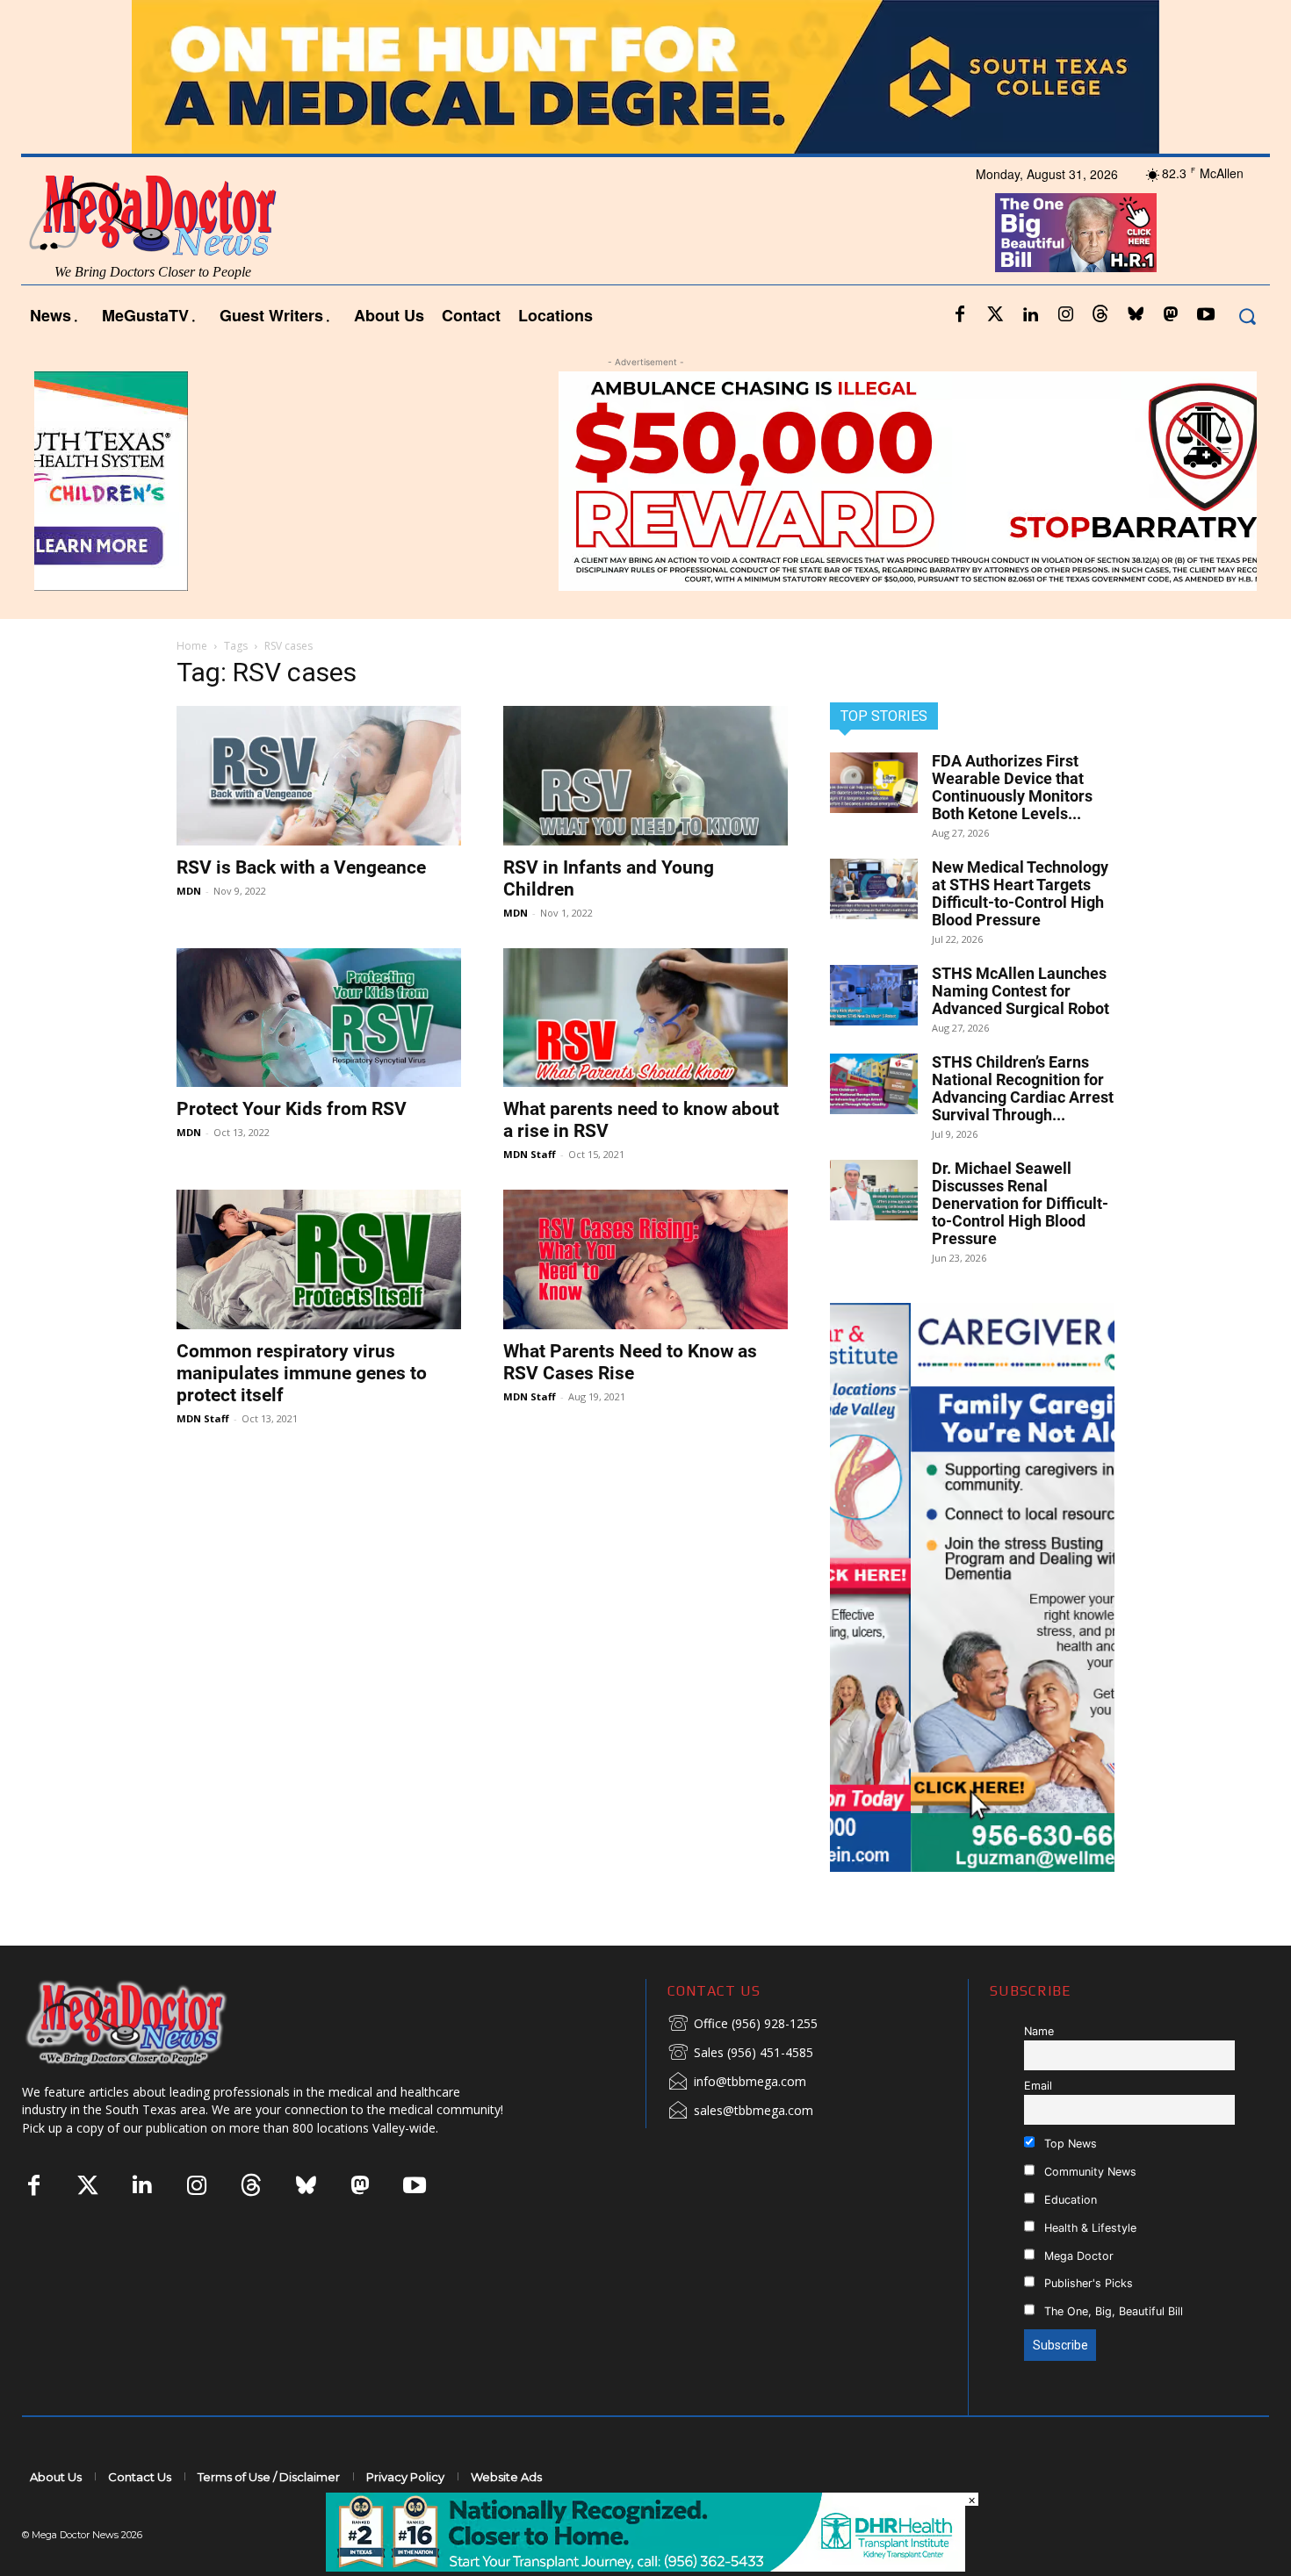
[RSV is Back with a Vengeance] (319, 776)
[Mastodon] (1171, 315)
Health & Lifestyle (1089, 2228)
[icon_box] (743, 2025)
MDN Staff (530, 1154)
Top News (1069, 2144)
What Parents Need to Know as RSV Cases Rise (630, 1362)
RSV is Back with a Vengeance (301, 867)
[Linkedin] (1030, 315)
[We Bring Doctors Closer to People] (153, 2022)
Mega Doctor (1077, 2256)
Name (1039, 2031)
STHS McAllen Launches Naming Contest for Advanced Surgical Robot (1021, 991)
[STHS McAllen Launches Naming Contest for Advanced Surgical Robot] (874, 995)
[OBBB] (1076, 233)
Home (192, 646)
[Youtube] (1206, 315)
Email (1038, 2086)
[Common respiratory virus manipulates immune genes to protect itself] (319, 1259)
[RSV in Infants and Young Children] (645, 776)
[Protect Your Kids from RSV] (319, 1018)
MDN (189, 891)
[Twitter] (995, 315)
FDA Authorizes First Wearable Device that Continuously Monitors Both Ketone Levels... (1012, 787)
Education (1069, 2200)
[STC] (645, 77)
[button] (1247, 316)
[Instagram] (1065, 315)
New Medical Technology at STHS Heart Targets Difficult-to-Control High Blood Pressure (1020, 893)
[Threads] (1100, 315)
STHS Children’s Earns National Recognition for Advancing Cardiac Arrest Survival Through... (1023, 1088)
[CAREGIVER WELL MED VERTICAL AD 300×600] (972, 1587)
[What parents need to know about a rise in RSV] (645, 1018)
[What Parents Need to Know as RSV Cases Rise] (645, 1259)
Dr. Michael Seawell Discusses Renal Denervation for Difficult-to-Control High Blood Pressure (1020, 1203)
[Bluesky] (1136, 315)
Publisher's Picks (1087, 2283)
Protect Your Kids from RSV (292, 1109)
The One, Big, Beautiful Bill (1112, 2311)
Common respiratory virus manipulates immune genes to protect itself (302, 1373)
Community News (1089, 2172)
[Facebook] (960, 315)
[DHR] (645, 2567)
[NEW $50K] (645, 481)
